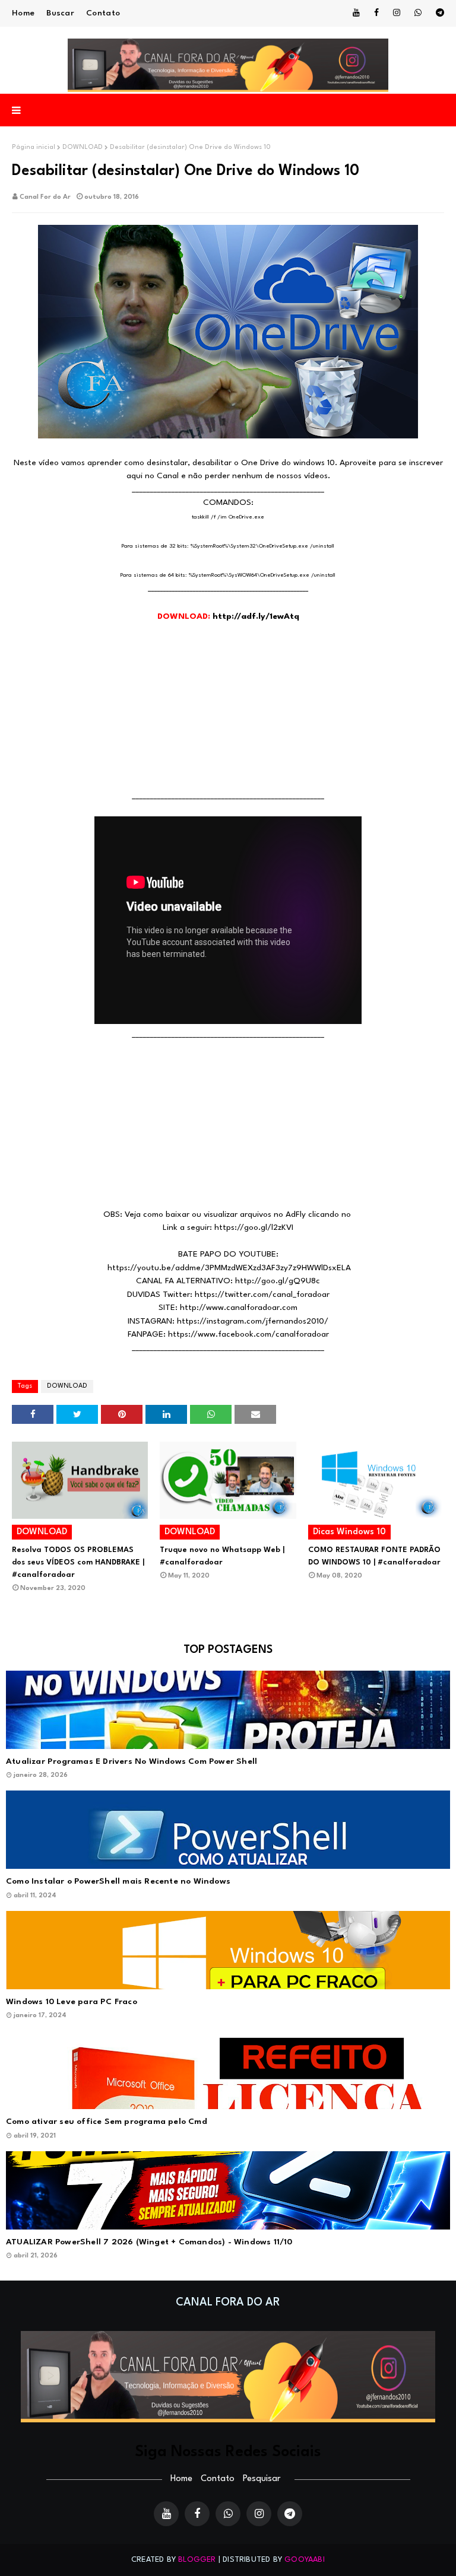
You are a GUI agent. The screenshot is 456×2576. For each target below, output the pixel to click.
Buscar (60, 13)
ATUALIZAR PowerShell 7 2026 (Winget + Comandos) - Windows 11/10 (149, 2242)
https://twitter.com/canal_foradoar (262, 1295)
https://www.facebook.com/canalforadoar (248, 1334)
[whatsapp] (418, 13)
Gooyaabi (305, 2560)
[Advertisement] (228, 707)
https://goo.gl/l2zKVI (254, 1227)
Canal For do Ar (45, 197)
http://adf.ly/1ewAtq (256, 616)
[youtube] (356, 13)
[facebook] (376, 13)
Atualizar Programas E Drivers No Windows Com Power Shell (132, 1761)
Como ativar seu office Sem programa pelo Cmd (107, 2122)
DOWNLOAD (83, 147)
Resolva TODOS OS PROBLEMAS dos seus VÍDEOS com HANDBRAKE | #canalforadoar (78, 1562)
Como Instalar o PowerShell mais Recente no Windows (118, 1881)
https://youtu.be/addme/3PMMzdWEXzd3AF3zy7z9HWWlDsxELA (229, 1268)
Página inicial (34, 147)
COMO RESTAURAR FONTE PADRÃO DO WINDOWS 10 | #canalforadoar (374, 1556)
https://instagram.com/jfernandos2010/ (253, 1321)
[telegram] (438, 13)
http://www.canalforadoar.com (239, 1308)
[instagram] (397, 13)
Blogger (197, 2560)
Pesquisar (262, 2479)
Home (23, 13)
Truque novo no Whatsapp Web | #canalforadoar (222, 1556)
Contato (103, 13)
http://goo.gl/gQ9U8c (278, 1281)
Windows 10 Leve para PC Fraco (72, 2002)
